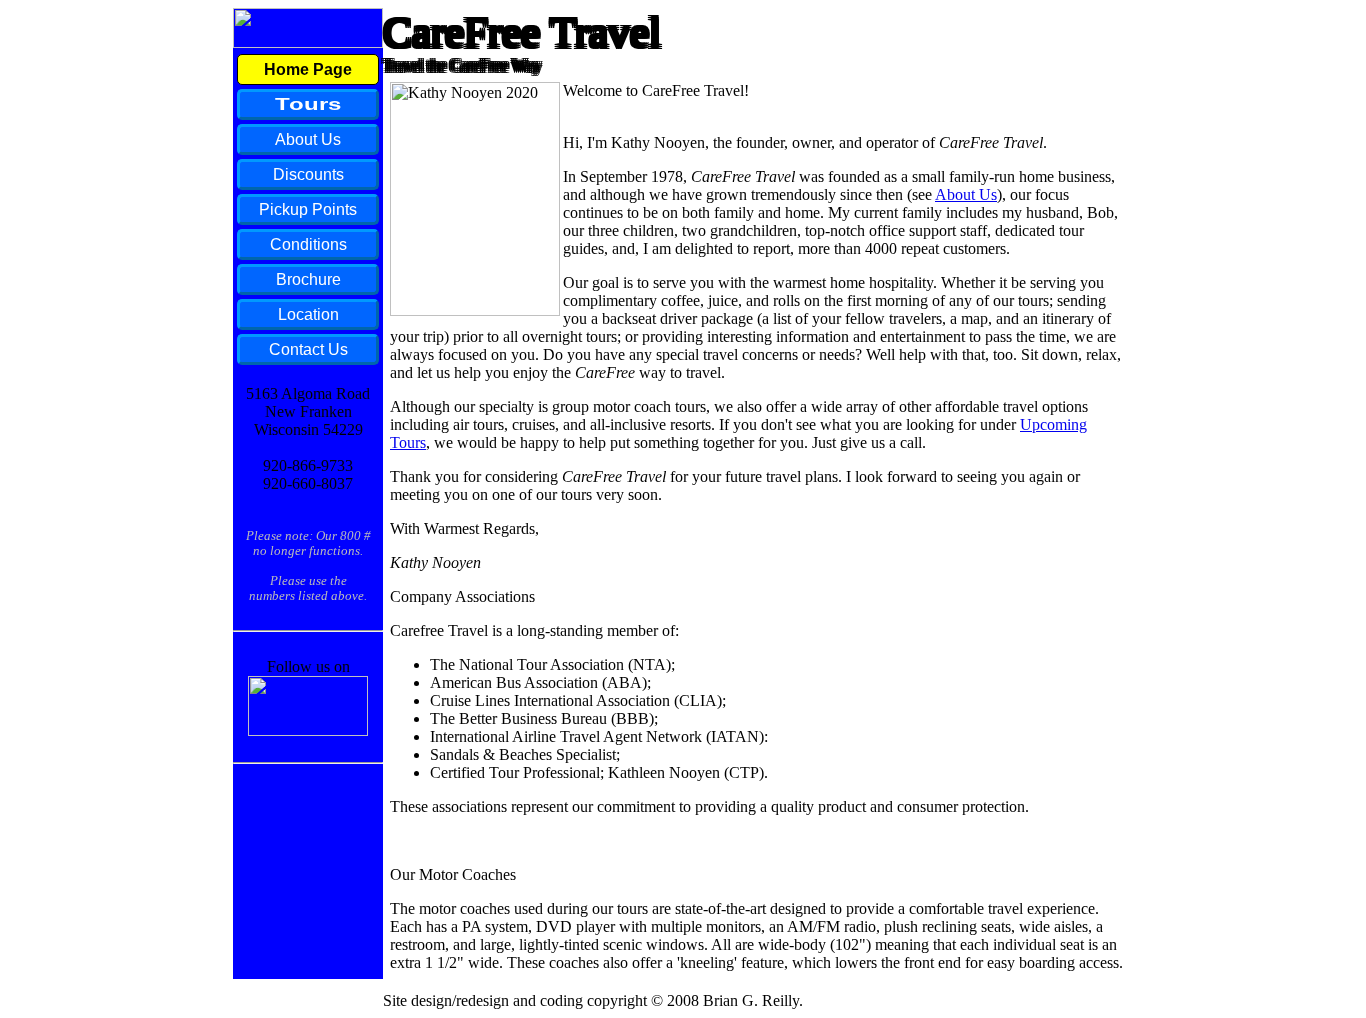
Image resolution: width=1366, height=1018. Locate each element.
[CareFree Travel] (308, 730)
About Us (966, 194)
